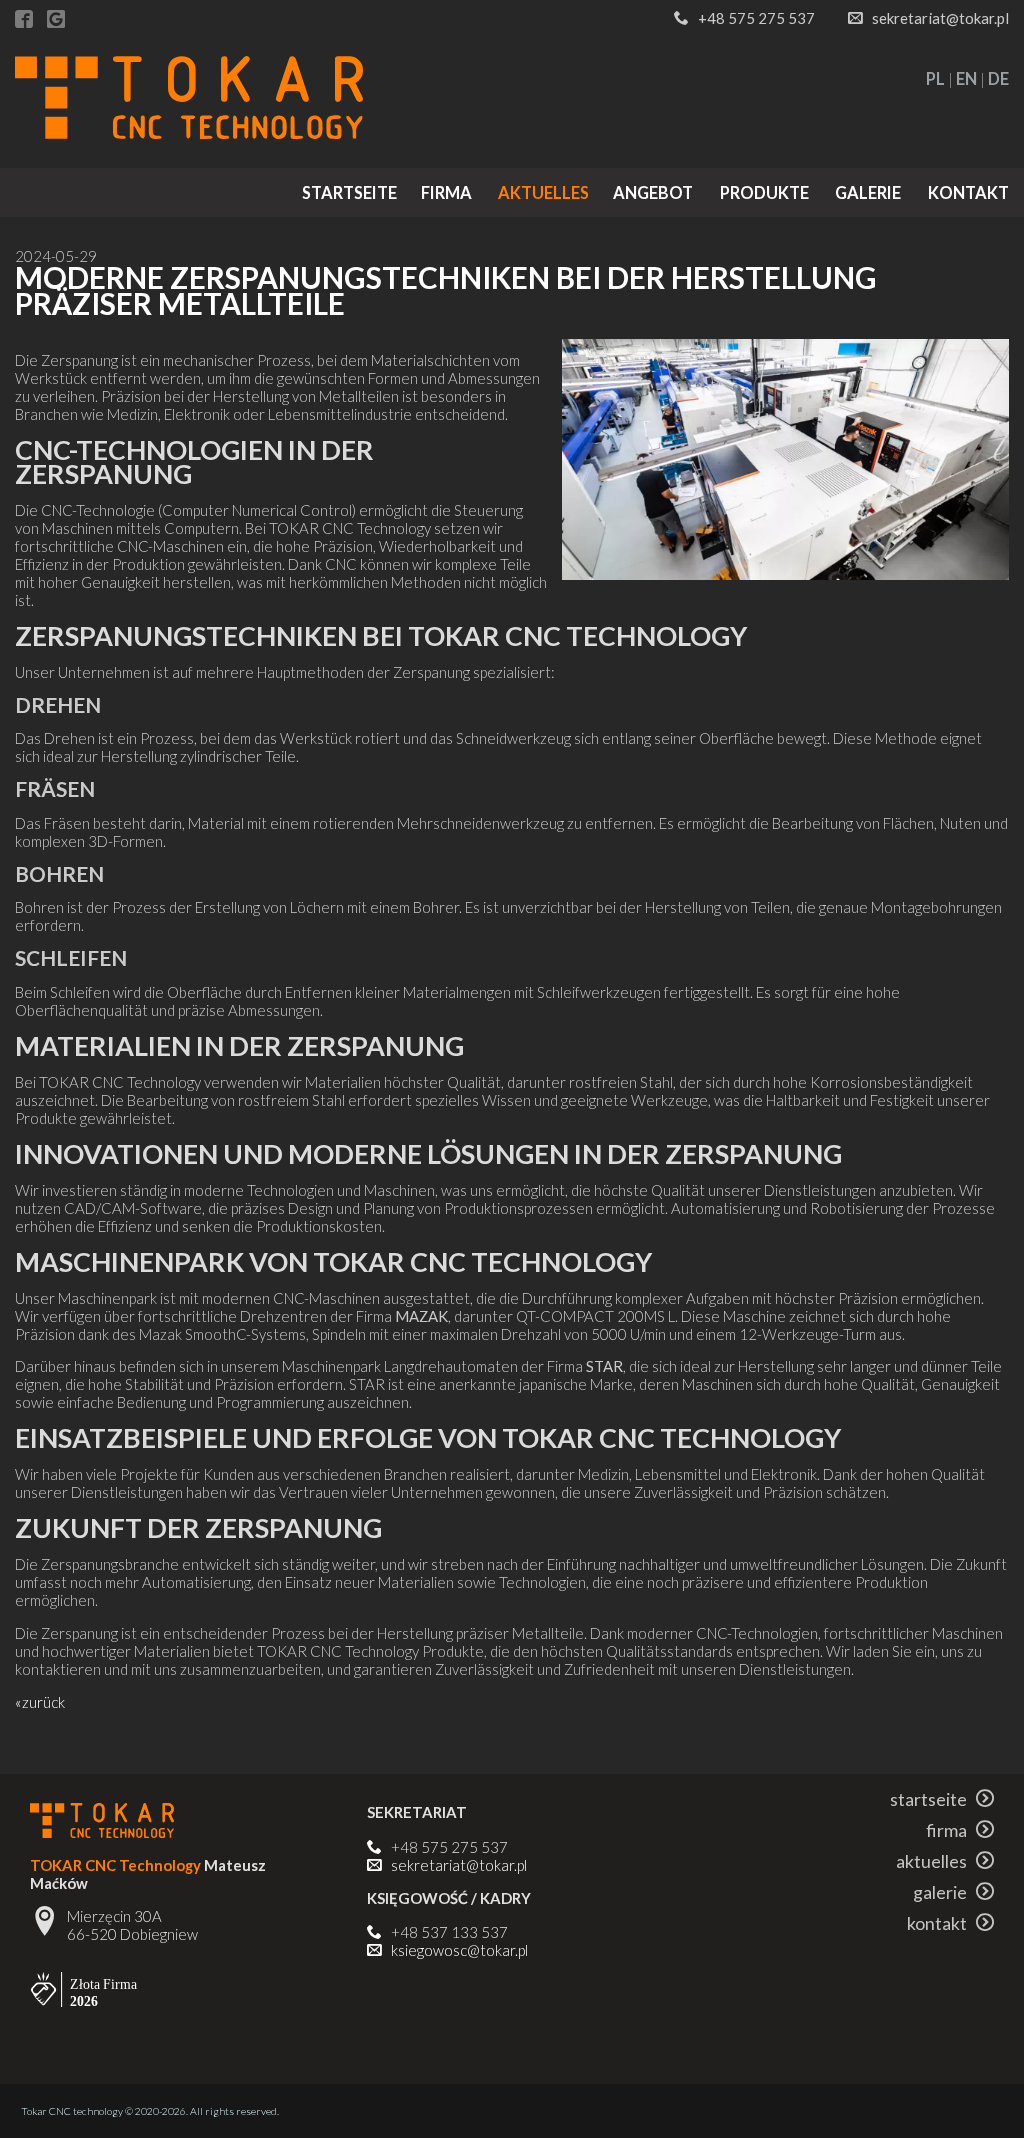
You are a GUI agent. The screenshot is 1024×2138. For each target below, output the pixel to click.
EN (966, 78)
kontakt (968, 192)
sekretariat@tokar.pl (940, 18)
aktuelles (543, 192)
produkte (764, 192)
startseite (349, 192)
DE (998, 78)
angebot (653, 192)
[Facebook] (24, 20)
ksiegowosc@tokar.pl (459, 1950)
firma (446, 192)
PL (935, 78)
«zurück (40, 1702)
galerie (868, 192)
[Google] (56, 20)
